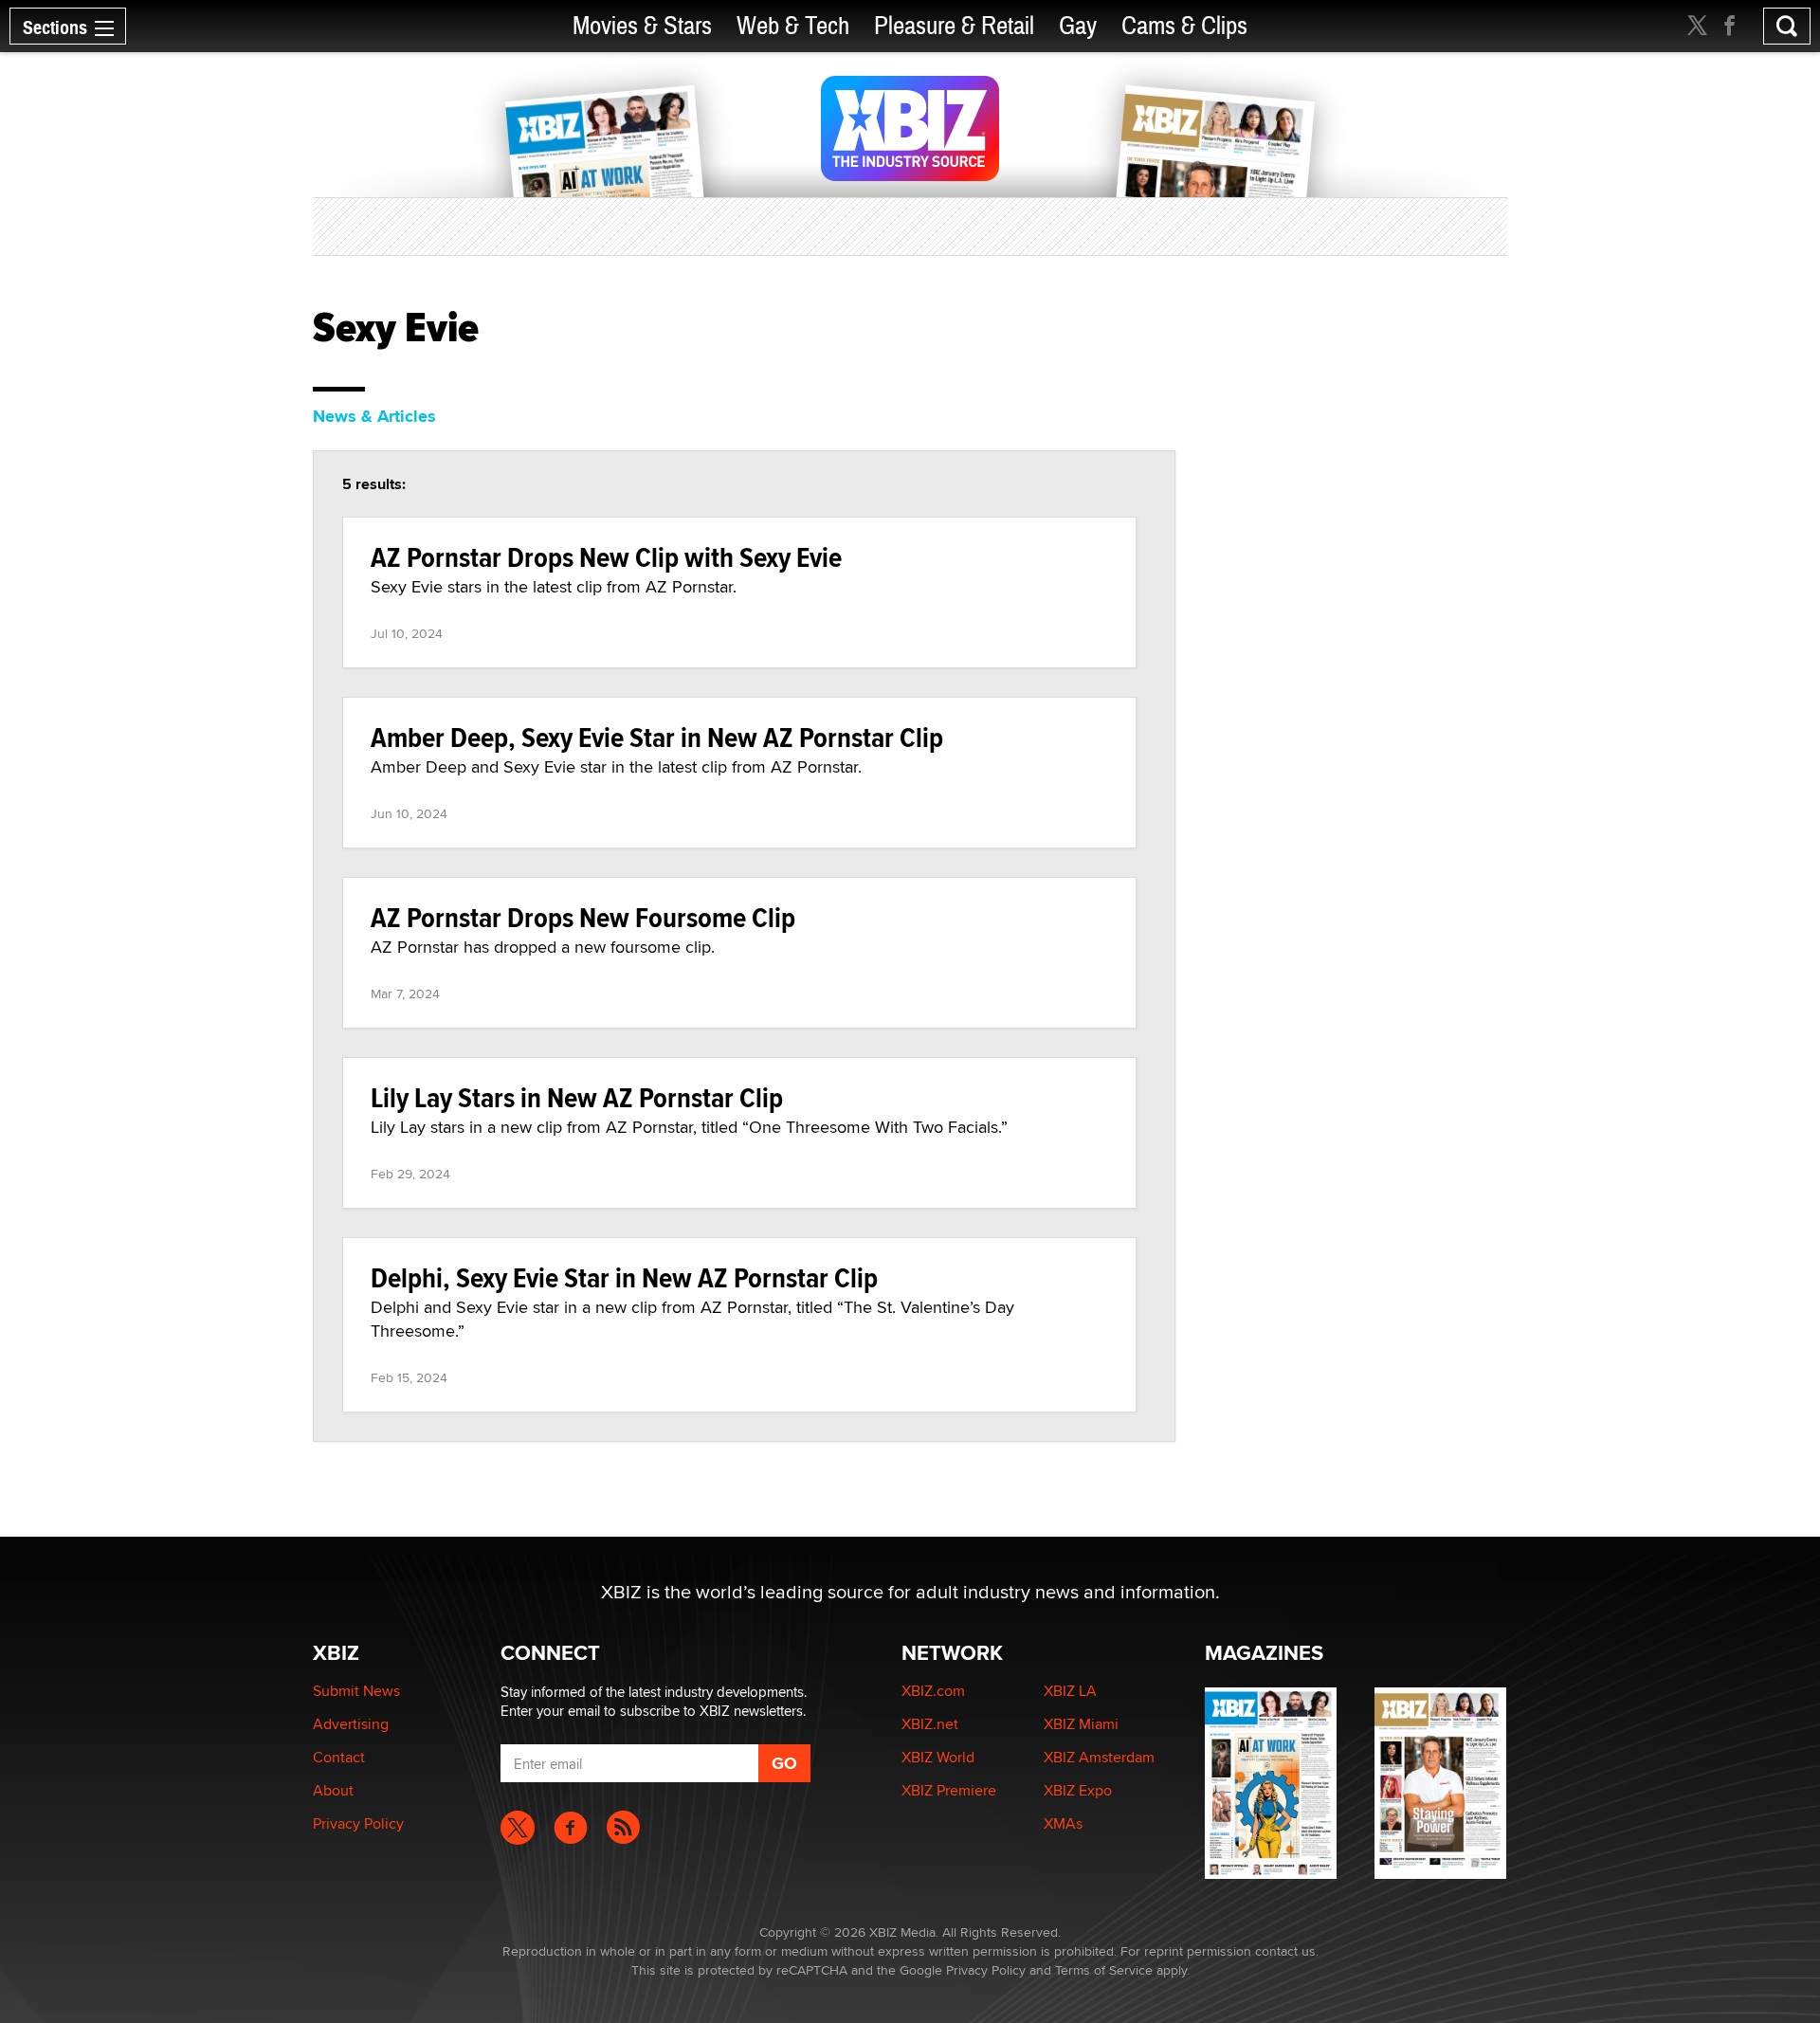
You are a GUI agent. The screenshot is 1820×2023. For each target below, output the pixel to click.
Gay (1078, 26)
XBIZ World (938, 1757)
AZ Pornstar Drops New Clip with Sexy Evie (606, 557)
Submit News (356, 1691)
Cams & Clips (1184, 26)
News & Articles (374, 416)
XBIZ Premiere (949, 1790)
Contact (339, 1757)
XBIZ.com (933, 1691)
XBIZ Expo (1078, 1790)
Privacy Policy (358, 1823)
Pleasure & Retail (954, 26)
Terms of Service (1104, 1970)
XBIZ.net (930, 1724)
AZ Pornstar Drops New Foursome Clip (583, 917)
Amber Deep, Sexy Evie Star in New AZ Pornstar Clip (657, 737)
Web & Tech (793, 26)
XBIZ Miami (1081, 1724)
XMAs (1063, 1823)
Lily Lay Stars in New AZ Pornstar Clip (577, 1097)
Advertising (351, 1724)
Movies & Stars (642, 26)
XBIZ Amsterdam (1099, 1757)
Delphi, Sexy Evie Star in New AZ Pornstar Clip (624, 1277)
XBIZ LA (1070, 1691)
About (333, 1790)
